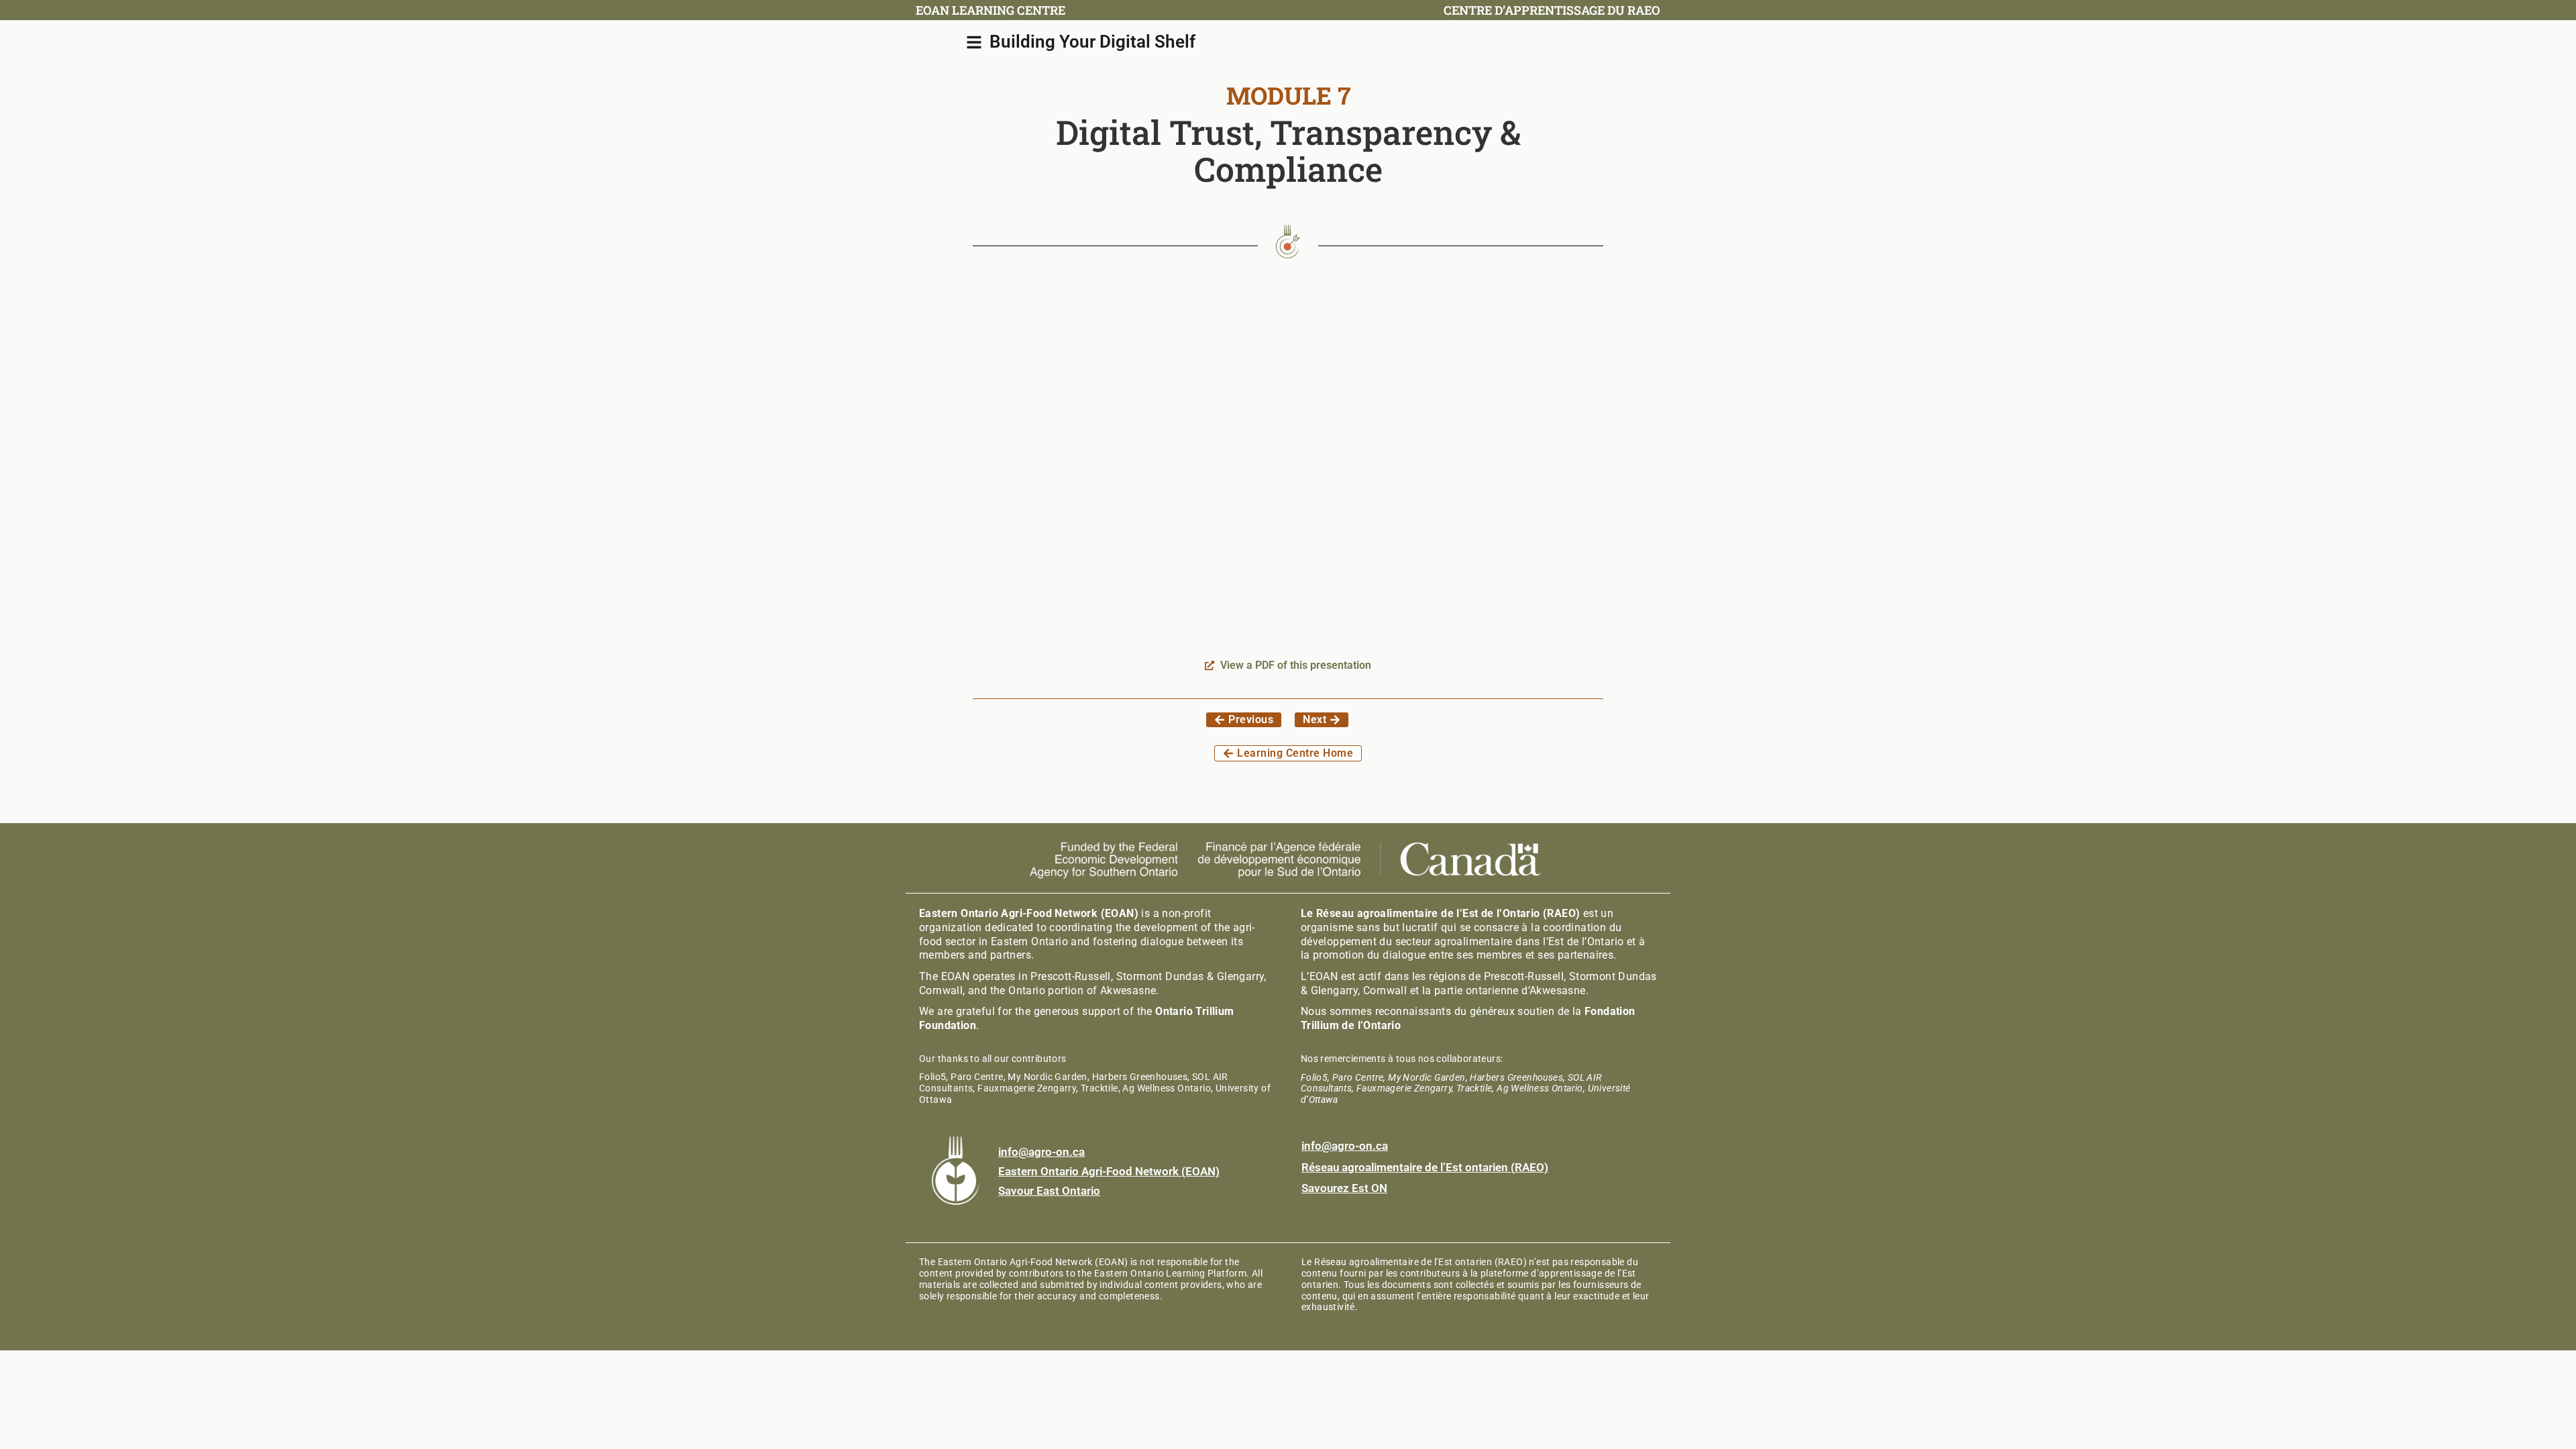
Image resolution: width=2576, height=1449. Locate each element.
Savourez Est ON (1344, 1188)
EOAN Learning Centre (990, 10)
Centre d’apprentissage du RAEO (1552, 10)
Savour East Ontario (1049, 1191)
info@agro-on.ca (1041, 1152)
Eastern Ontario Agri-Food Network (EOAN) (1109, 1171)
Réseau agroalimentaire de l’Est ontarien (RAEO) (1425, 1167)
